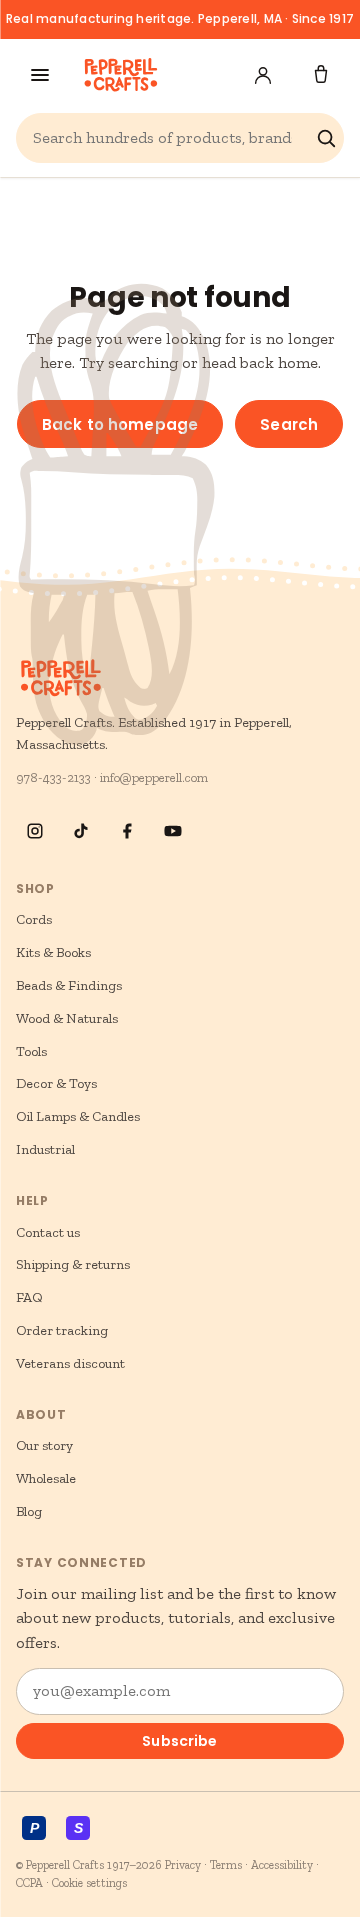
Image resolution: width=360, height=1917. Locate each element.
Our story (44, 1445)
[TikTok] (81, 831)
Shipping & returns (73, 1264)
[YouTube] (173, 831)
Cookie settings (89, 1883)
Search (289, 424)
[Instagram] (35, 831)
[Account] (263, 75)
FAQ (29, 1297)
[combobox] (170, 138)
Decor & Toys (56, 1083)
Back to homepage (120, 424)
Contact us (48, 1232)
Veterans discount (70, 1363)
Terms (226, 1865)
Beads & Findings (69, 985)
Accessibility (282, 1865)
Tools (31, 1051)
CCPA (29, 1883)
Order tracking (62, 1330)
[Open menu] (40, 75)
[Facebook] (127, 831)
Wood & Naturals (67, 1018)
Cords (34, 919)
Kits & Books (53, 952)
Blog (29, 1511)
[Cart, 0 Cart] (321, 75)
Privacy (183, 1865)
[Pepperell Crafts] (120, 75)
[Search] (326, 138)
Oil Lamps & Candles (78, 1116)
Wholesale (46, 1478)
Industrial (45, 1149)
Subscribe (179, 1741)
